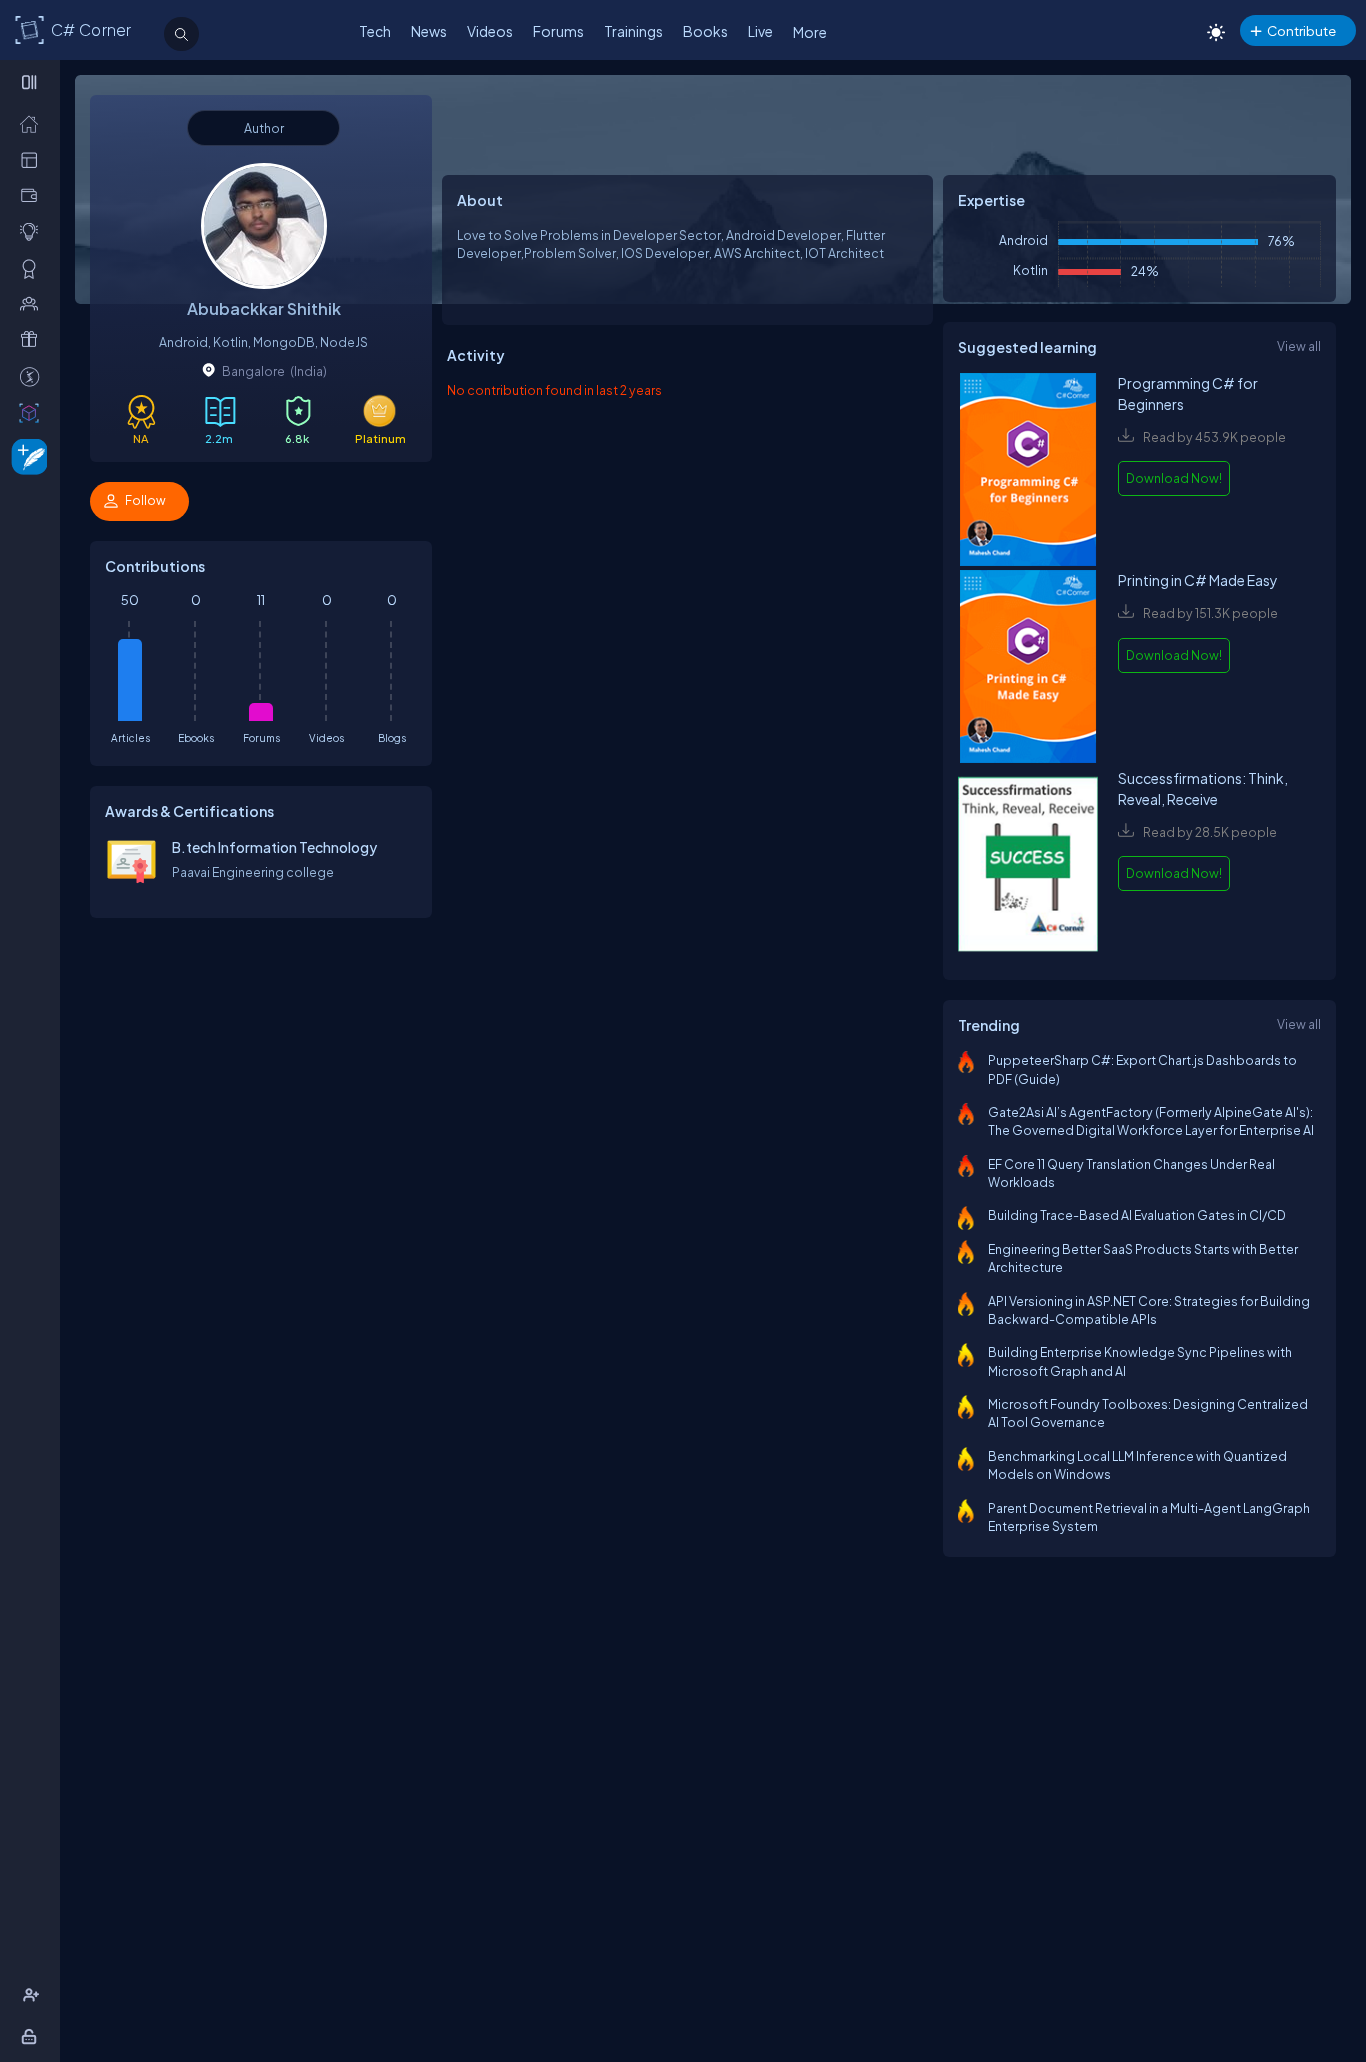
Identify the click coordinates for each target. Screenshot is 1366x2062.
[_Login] (32, 2036)
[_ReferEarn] (33, 339)
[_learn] (33, 231)
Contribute (1301, 30)
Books (705, 31)
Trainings (633, 31)
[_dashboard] (33, 159)
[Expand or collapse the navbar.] (31, 82)
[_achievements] (33, 268)
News (429, 31)
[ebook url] (1028, 471)
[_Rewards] (33, 376)
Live (760, 31)
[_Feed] (33, 123)
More (810, 32)
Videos (490, 31)
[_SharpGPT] (33, 412)
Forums (558, 31)
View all (1299, 346)
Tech (375, 31)
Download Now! (1174, 478)
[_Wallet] (33, 195)
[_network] (33, 303)
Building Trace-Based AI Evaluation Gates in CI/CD (1137, 1215)
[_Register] (33, 1995)
